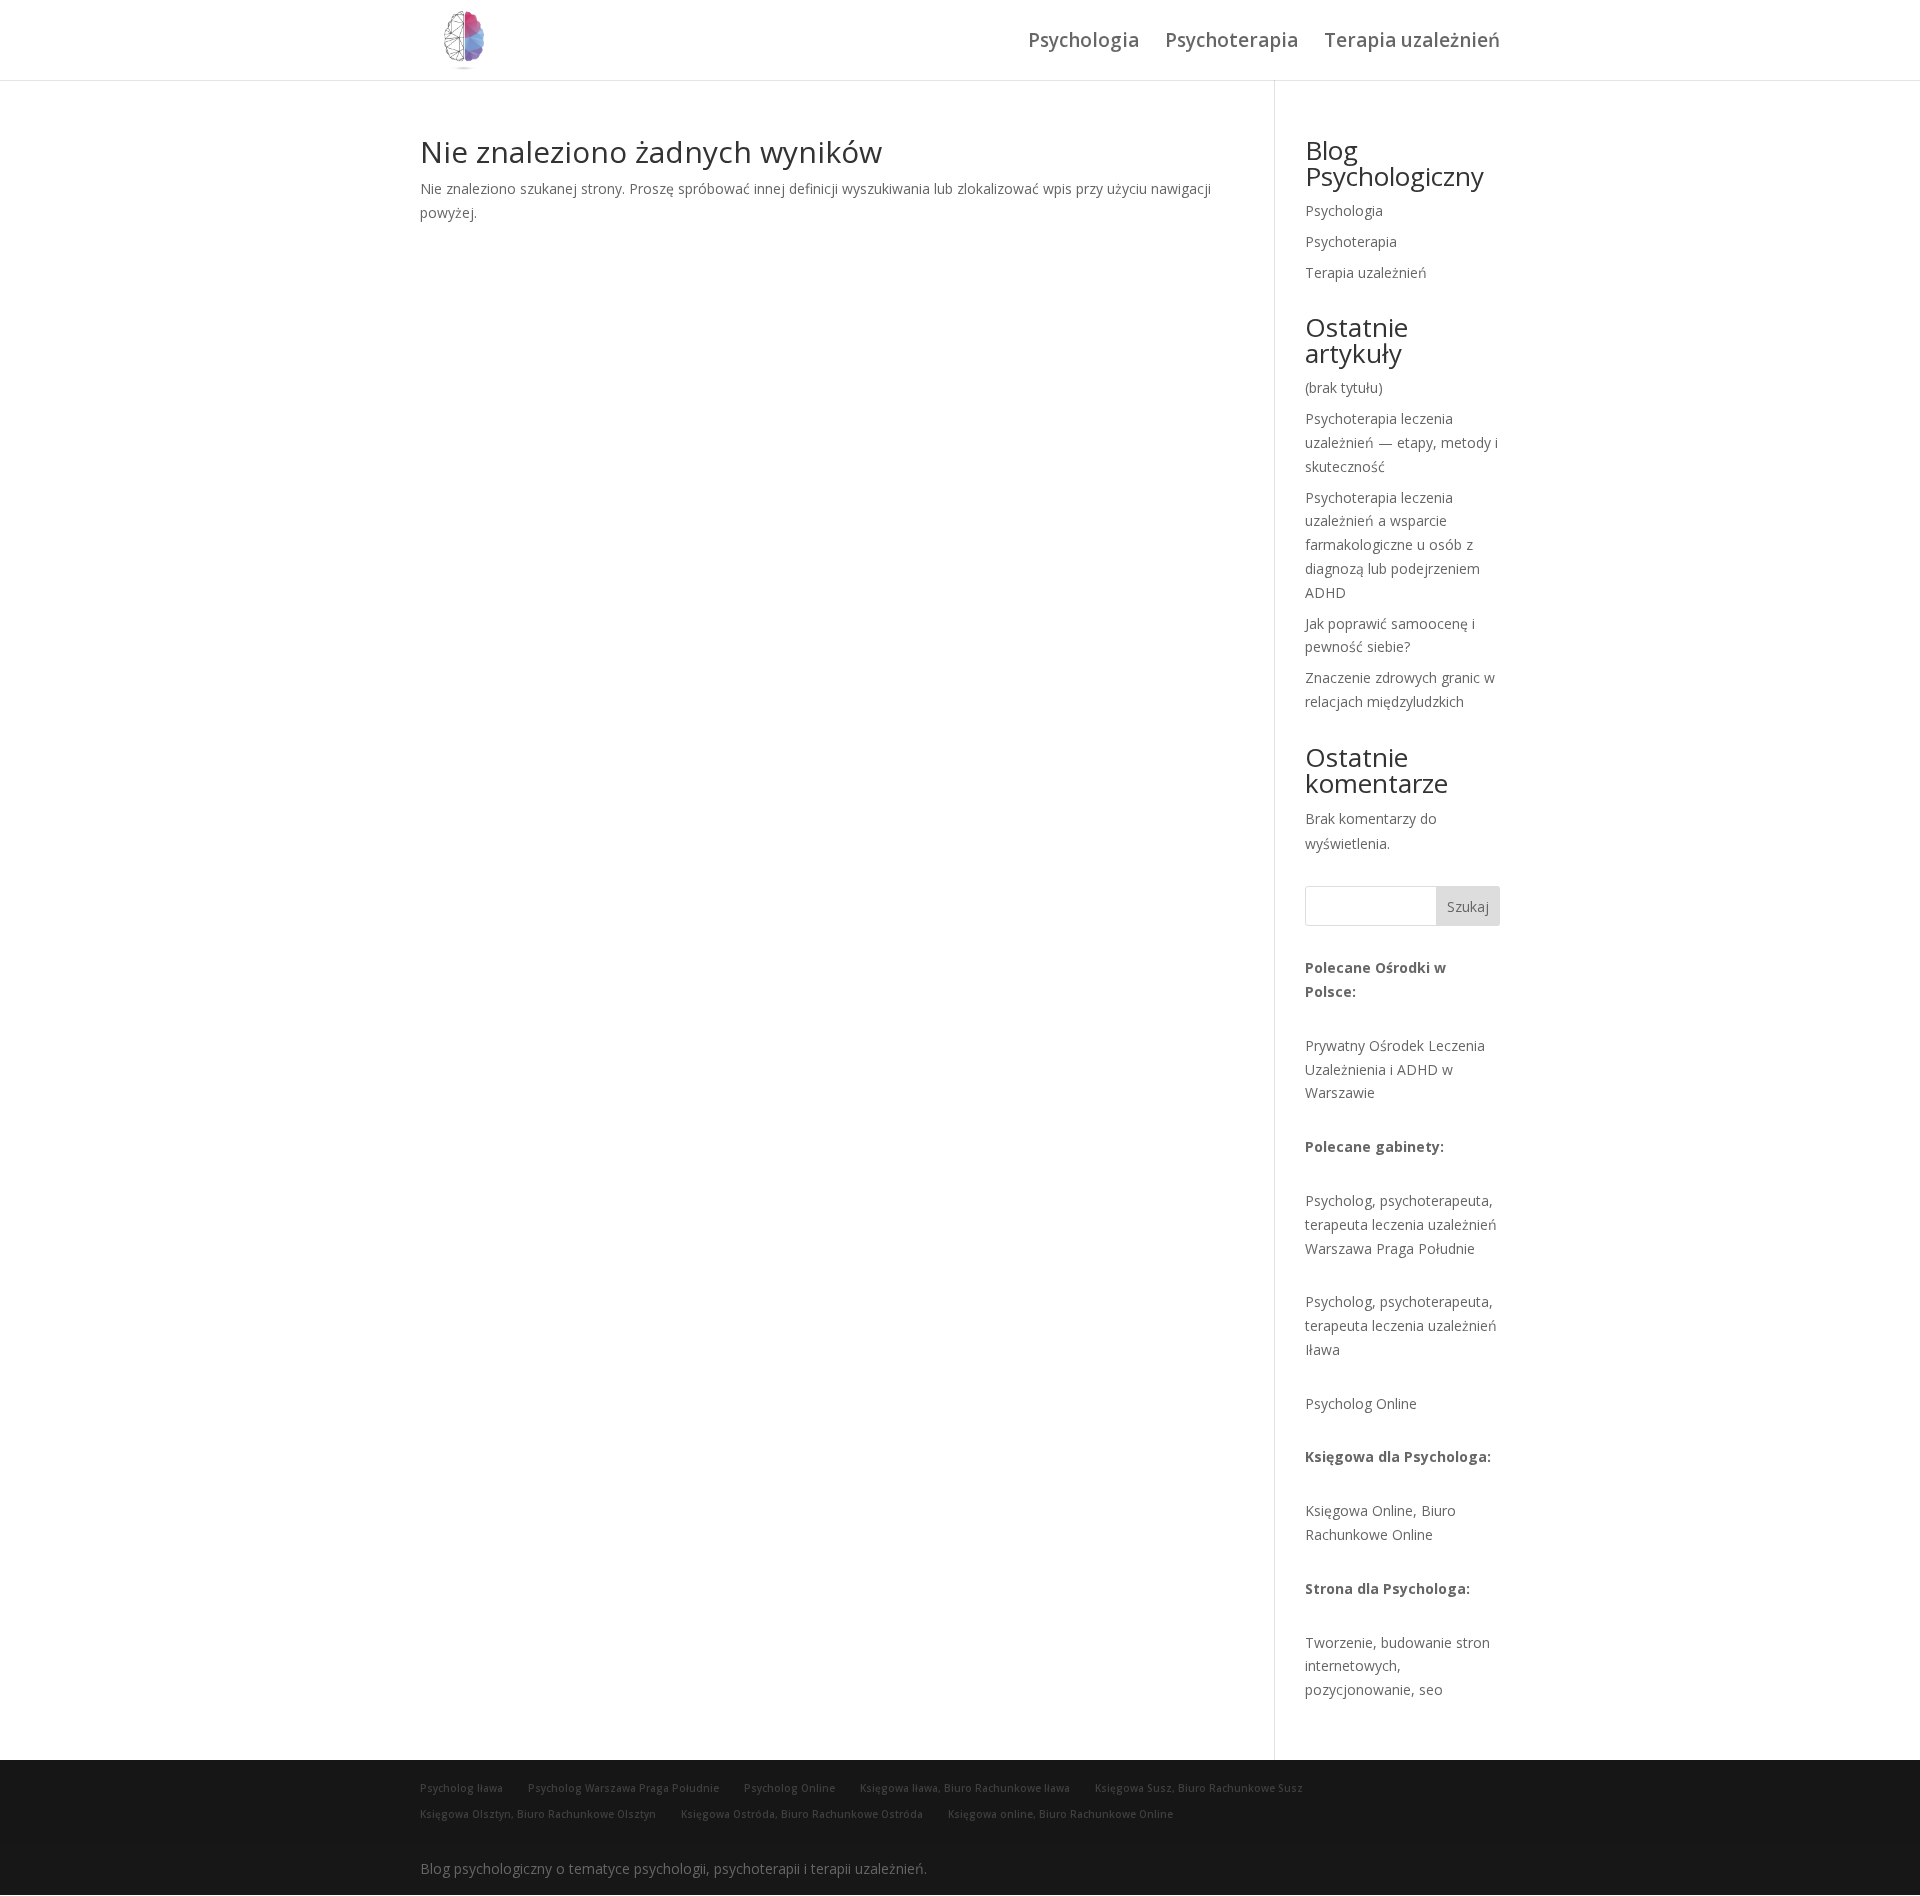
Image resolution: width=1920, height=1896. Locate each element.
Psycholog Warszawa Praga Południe (623, 1788)
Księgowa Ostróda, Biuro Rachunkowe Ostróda (802, 1814)
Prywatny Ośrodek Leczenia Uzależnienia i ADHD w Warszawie (1395, 1069)
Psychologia (1083, 43)
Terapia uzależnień (1412, 43)
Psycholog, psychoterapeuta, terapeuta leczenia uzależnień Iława (1401, 1325)
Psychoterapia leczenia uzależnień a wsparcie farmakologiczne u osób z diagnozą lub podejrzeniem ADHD (1392, 545)
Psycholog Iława (461, 1788)
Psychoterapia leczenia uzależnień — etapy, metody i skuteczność (1401, 442)
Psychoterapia (1231, 43)
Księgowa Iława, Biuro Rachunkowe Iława (965, 1788)
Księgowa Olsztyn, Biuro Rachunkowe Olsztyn (538, 1814)
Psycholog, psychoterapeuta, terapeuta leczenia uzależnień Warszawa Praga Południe (1401, 1224)
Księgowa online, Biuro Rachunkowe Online (1060, 1814)
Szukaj (1468, 906)
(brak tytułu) (1344, 387)
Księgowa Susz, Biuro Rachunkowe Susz (1199, 1788)
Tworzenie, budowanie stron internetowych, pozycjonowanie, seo (1397, 1666)
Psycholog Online (1361, 1403)
